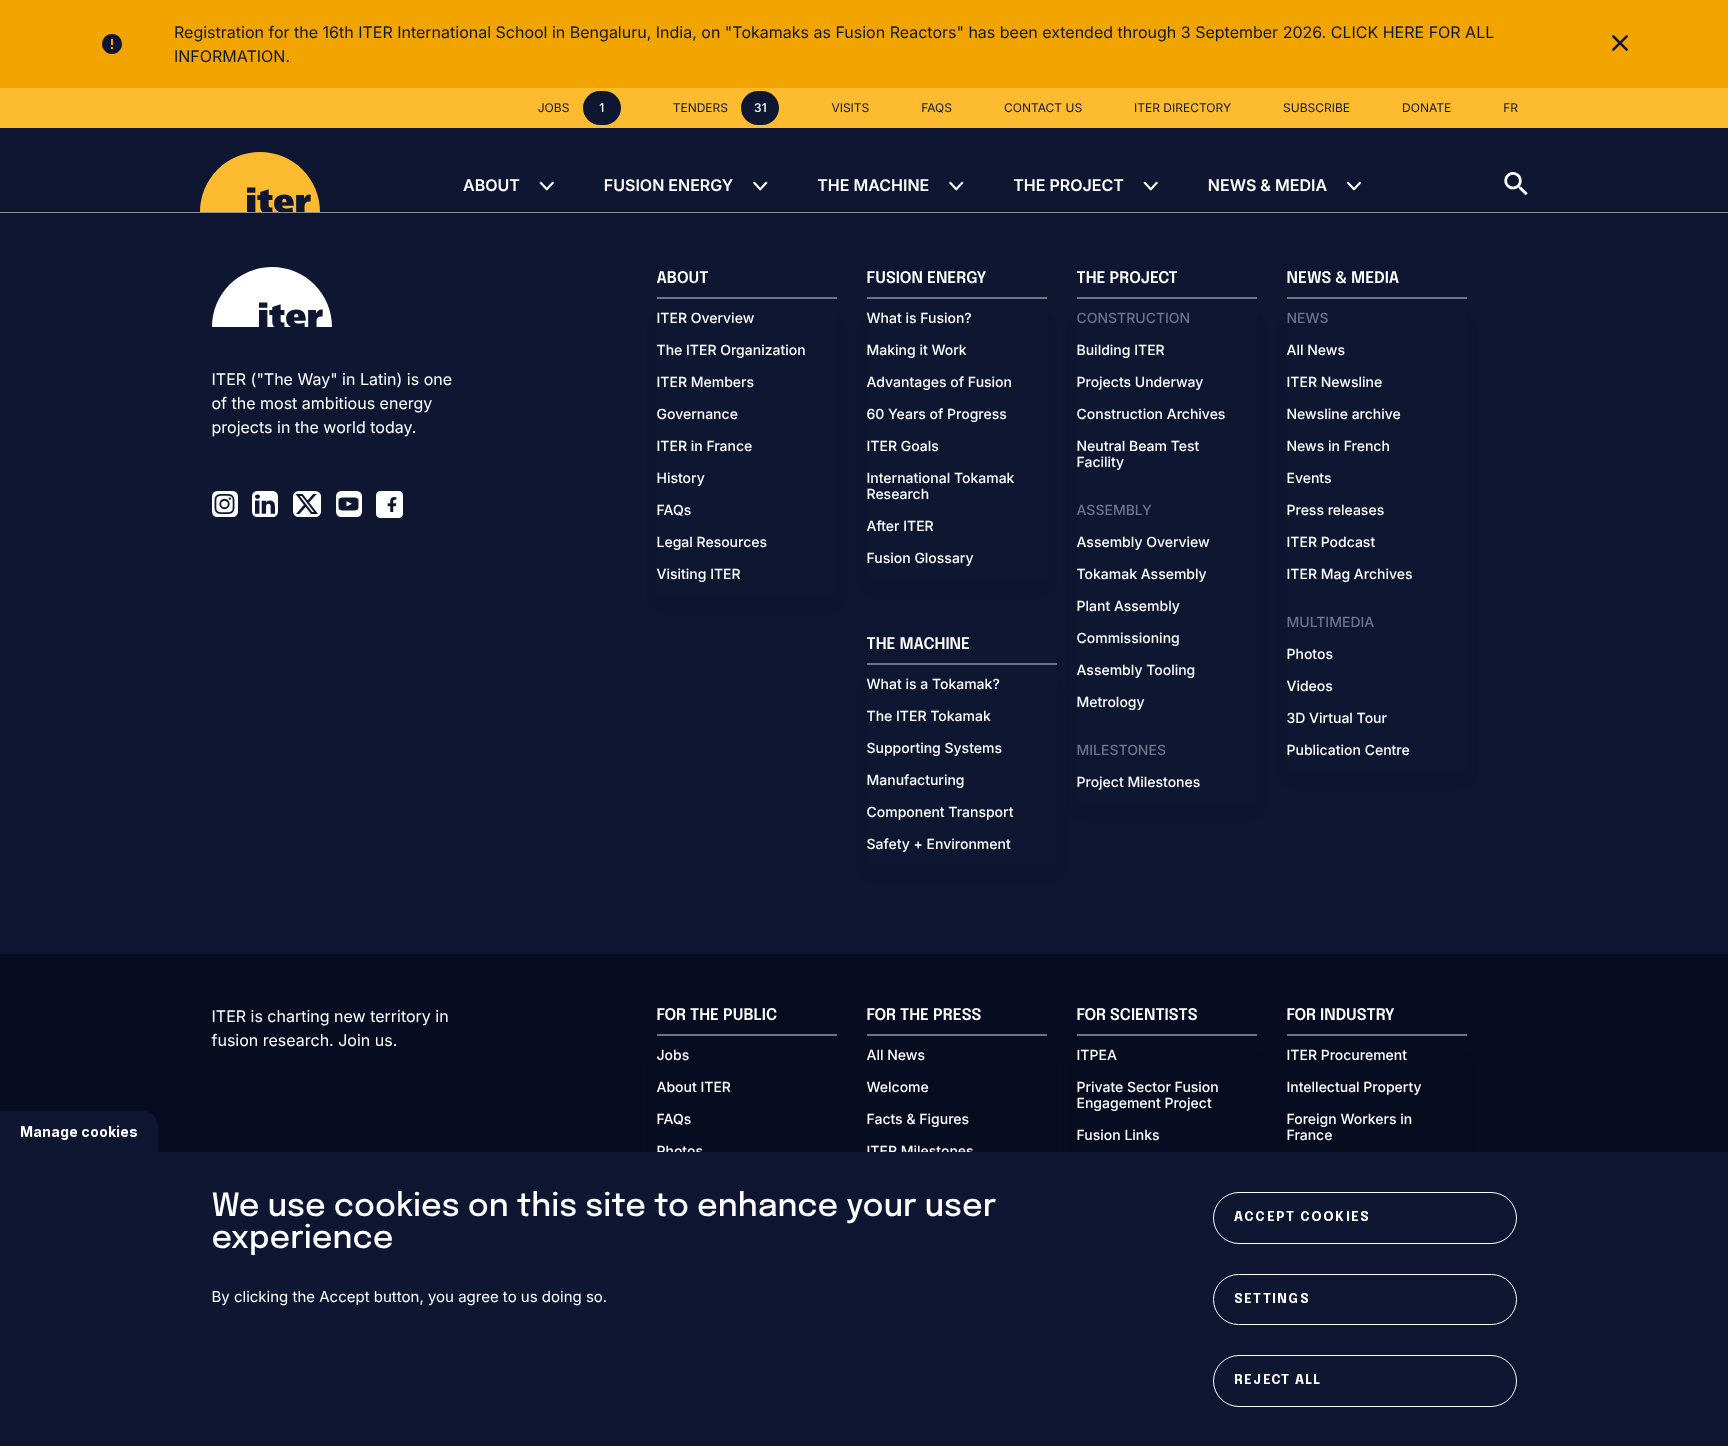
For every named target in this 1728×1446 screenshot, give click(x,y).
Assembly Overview (1143, 543)
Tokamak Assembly (1142, 575)
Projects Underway (1140, 383)
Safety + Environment (939, 845)
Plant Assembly (1128, 607)
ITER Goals (903, 447)
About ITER (694, 1088)
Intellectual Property (1354, 1088)
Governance (697, 415)
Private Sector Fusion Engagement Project (1148, 1096)
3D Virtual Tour (1337, 719)
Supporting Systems (934, 749)
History (681, 479)
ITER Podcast (1331, 543)
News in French (1338, 447)
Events (1309, 479)
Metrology (1111, 703)
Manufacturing (916, 781)
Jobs (673, 1056)
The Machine (873, 185)
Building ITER (1121, 351)
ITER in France (705, 447)
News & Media (1267, 185)
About (491, 185)
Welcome (898, 1088)
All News (1316, 351)
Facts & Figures (918, 1120)
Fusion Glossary (920, 559)
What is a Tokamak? (933, 685)
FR (1510, 107)
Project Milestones (1139, 783)
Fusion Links (1118, 1136)
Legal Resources (712, 543)
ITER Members (705, 383)
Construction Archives (1151, 415)
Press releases (1336, 511)
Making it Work (917, 351)
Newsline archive (1344, 415)
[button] (1616, 170)
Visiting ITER (699, 575)
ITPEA (1097, 1056)
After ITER (900, 527)
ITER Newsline (1335, 383)
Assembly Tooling (1136, 671)
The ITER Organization (731, 351)
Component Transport (940, 813)
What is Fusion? (919, 319)
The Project (1068, 185)
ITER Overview (706, 319)
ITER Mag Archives (1350, 575)
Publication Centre (1348, 751)
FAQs (674, 511)
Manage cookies (79, 1131)
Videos (1310, 687)
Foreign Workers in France (1350, 1128)
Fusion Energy (668, 185)
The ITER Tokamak (929, 717)
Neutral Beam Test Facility (1138, 455)
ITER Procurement (1347, 1056)
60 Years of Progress (937, 415)
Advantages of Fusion (940, 383)
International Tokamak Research (941, 487)
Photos (1310, 655)
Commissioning (1128, 639)
